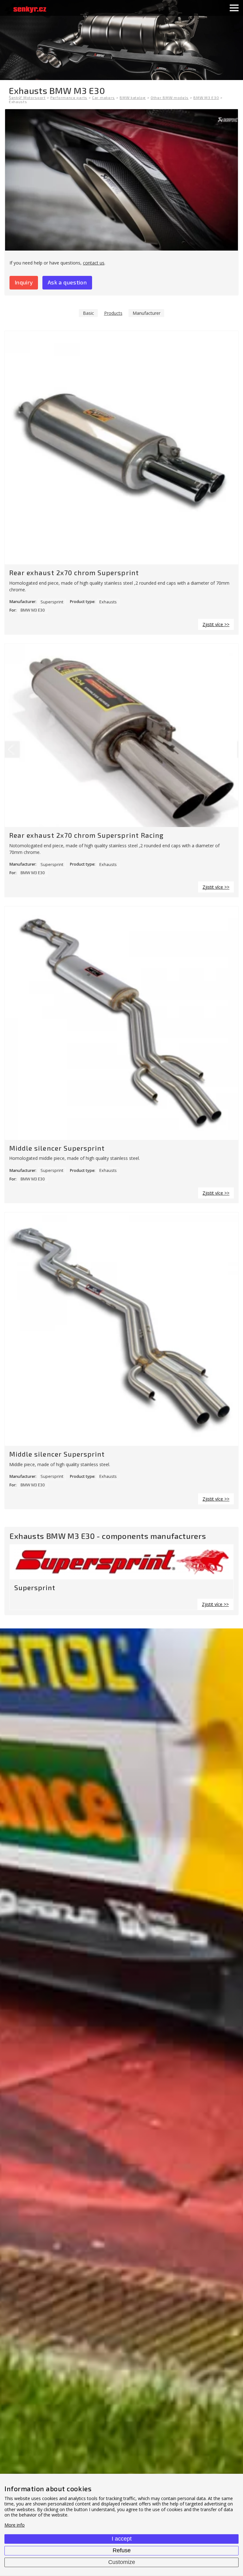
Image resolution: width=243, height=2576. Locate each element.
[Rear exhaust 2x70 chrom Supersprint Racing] (121, 736)
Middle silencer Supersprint (57, 1148)
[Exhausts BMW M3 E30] (121, 180)
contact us (94, 263)
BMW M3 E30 (33, 610)
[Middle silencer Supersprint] (121, 1023)
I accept (122, 2539)
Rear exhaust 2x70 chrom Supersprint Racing (86, 835)
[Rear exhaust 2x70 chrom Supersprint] (121, 448)
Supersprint (52, 602)
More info (15, 2525)
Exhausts (108, 602)
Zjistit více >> (216, 624)
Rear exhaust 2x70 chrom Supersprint (74, 572)
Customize (122, 2562)
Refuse (122, 2550)
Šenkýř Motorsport (27, 97)
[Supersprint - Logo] (121, 1562)
